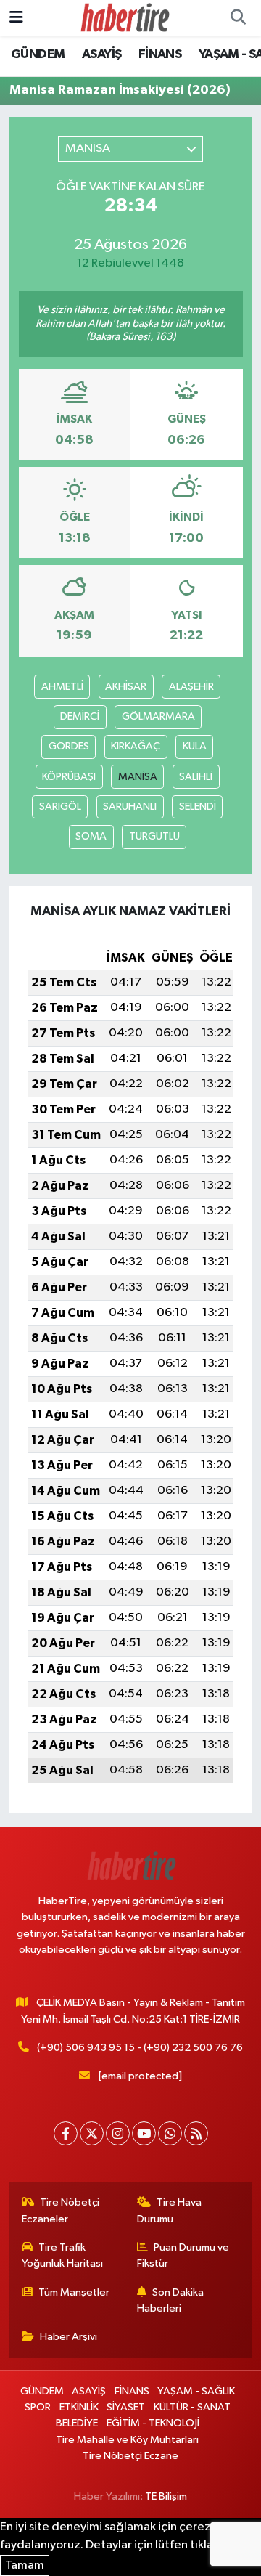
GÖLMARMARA (158, 716)
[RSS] (196, 2133)
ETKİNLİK (79, 2407)
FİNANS (160, 54)
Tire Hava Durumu (170, 2210)
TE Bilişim (166, 2496)
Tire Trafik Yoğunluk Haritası (62, 2255)
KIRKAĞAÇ (136, 746)
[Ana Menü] (16, 18)
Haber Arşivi (69, 2337)
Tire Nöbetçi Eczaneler (61, 2210)
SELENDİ (198, 806)
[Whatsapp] (170, 2133)
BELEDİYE (77, 2423)
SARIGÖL (60, 806)
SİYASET (126, 2407)
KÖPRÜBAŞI (69, 777)
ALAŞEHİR (191, 687)
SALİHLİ (196, 777)
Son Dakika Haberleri (171, 2300)
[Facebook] (66, 2133)
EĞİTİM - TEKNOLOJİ (153, 2423)
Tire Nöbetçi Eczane (130, 2456)
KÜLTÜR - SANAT (192, 2407)
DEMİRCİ (80, 716)
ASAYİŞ (101, 54)
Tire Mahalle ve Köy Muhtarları (127, 2440)
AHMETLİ (62, 687)
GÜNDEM (38, 54)
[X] (92, 2133)
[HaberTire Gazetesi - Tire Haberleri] (124, 18)
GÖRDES (69, 746)
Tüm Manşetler (74, 2292)
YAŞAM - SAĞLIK (196, 2391)
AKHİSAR (126, 687)
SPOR (38, 2407)
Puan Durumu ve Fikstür (183, 2255)
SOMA (91, 836)
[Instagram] (118, 2133)
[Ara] (238, 18)
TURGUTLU (154, 836)
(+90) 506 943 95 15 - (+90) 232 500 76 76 (140, 2048)
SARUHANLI (130, 806)
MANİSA (138, 777)
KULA (195, 746)
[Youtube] (144, 2133)
